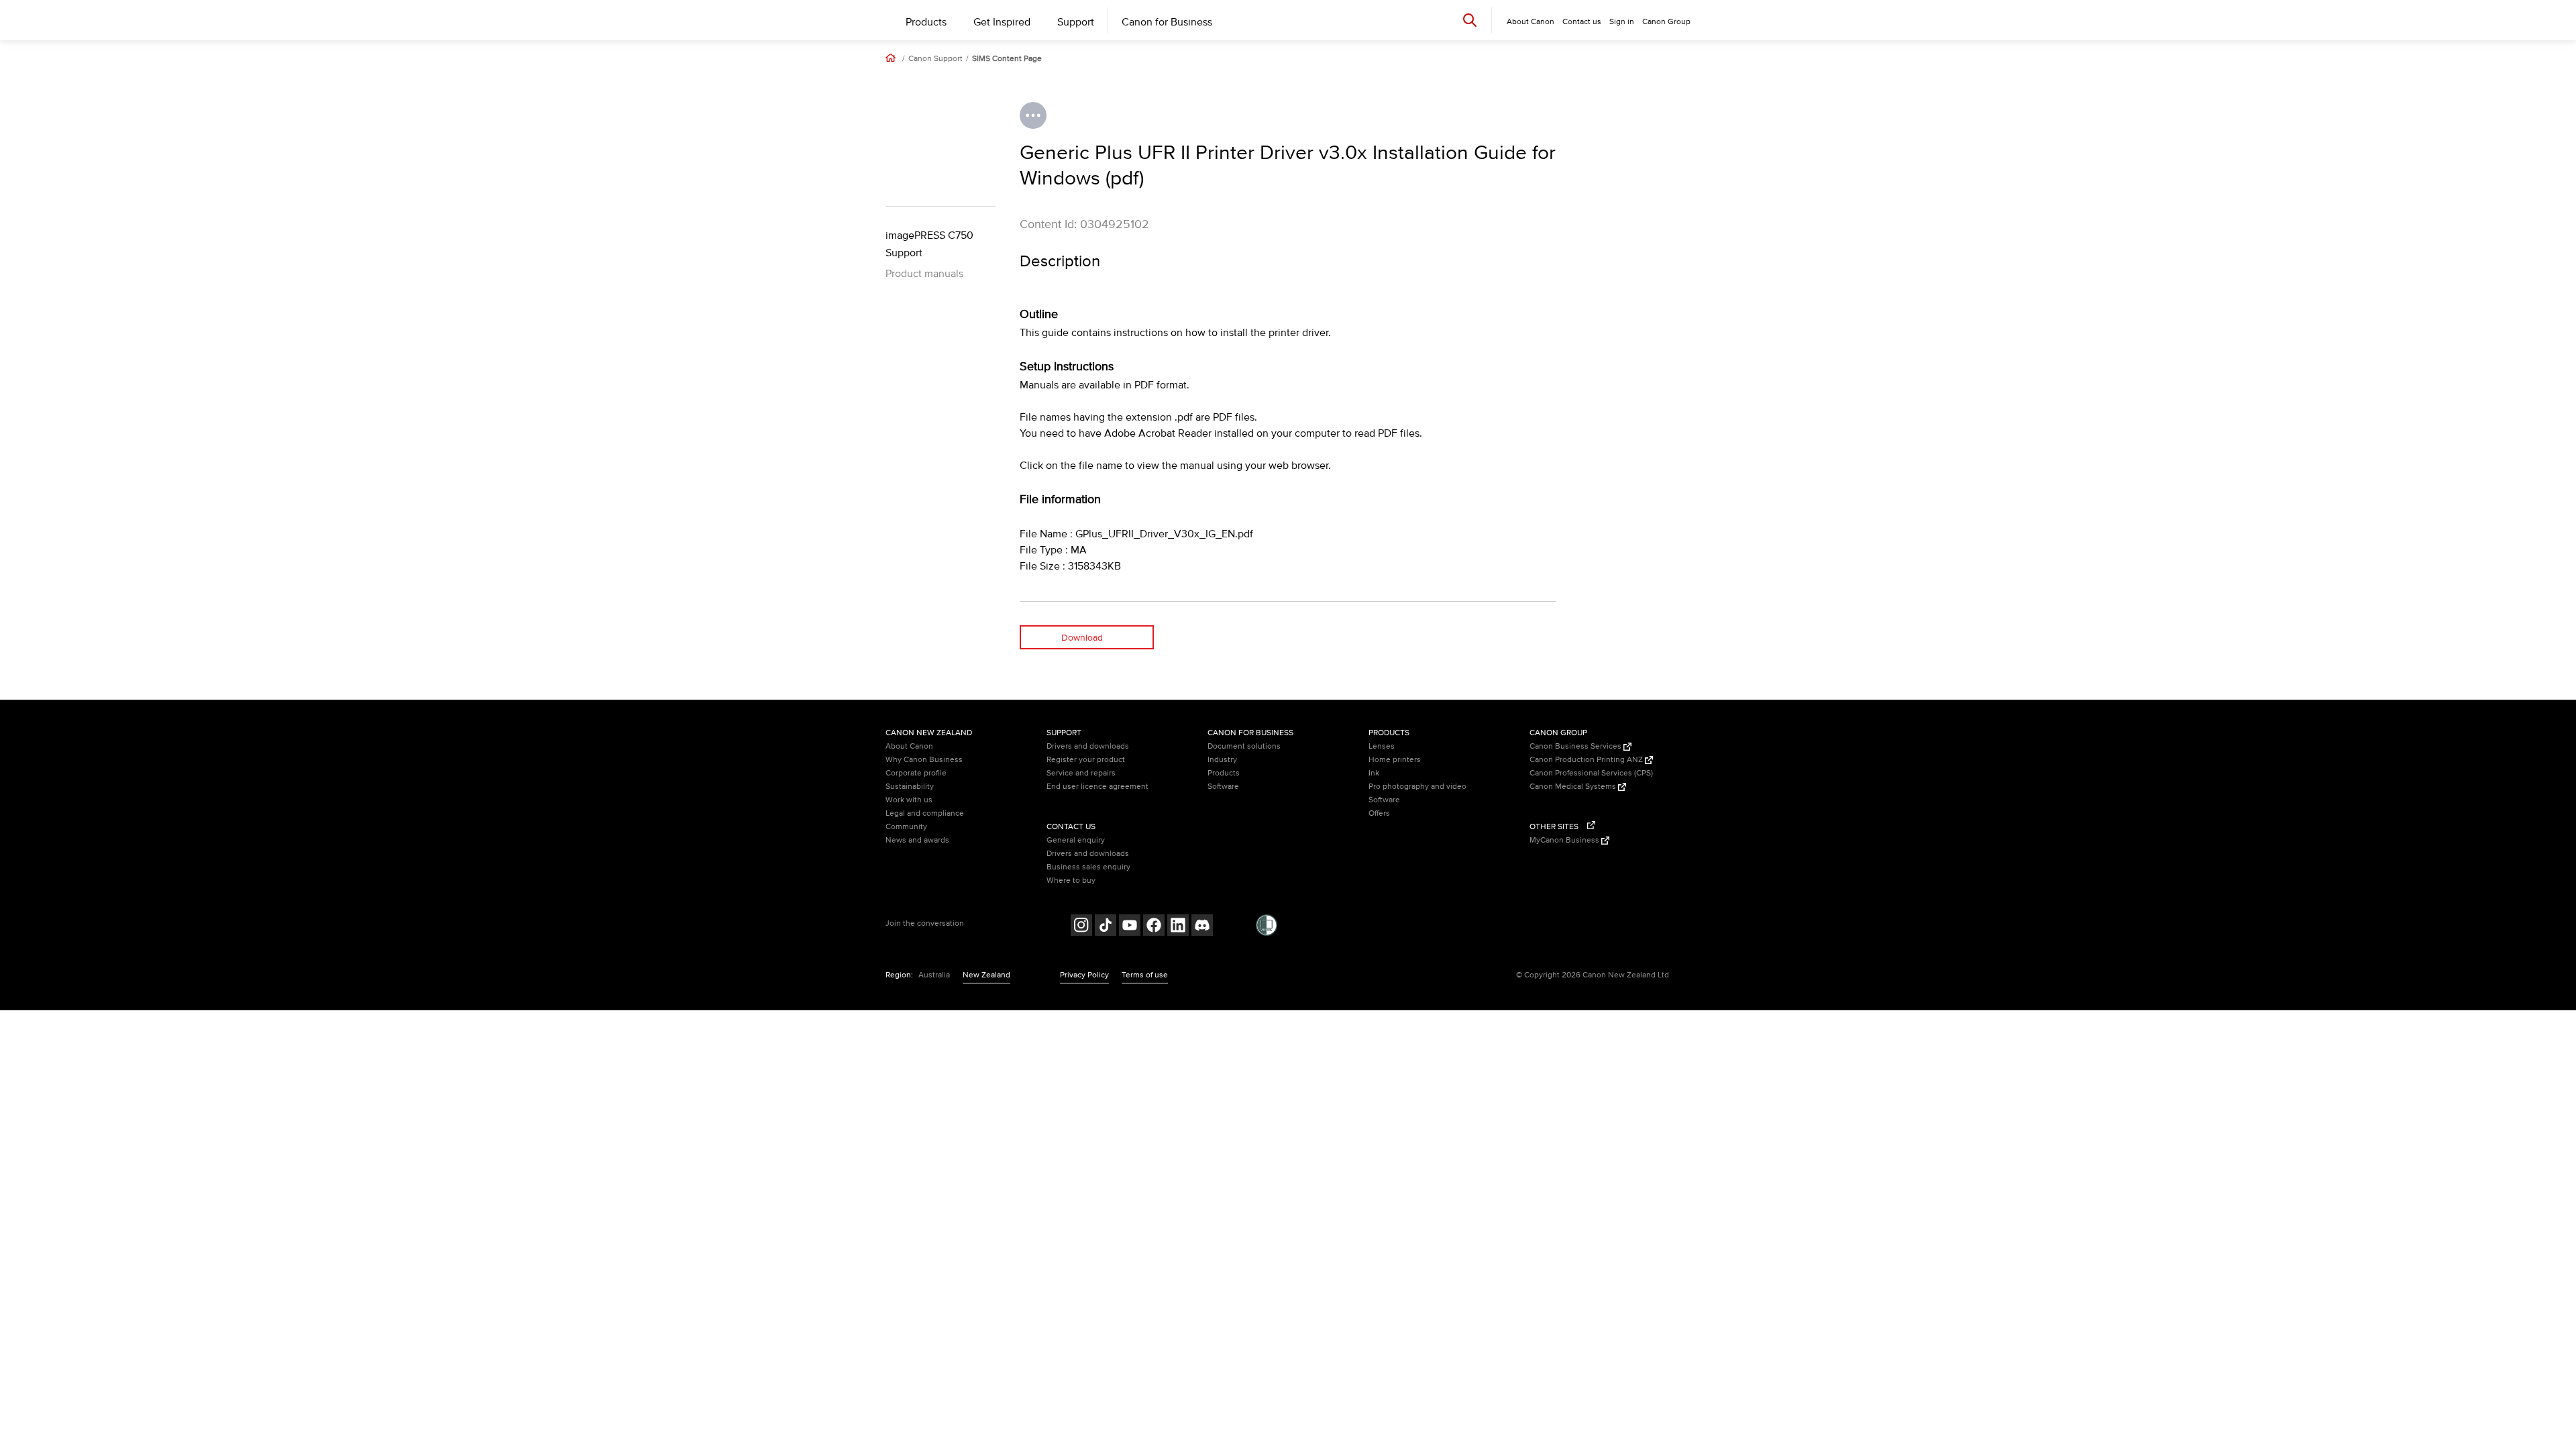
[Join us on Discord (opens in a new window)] (1202, 927)
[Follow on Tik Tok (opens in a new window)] (1106, 927)
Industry (1222, 760)
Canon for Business (1167, 22)
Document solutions (1244, 746)
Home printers (1395, 760)
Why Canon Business (924, 760)
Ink (1374, 773)
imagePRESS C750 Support (929, 244)
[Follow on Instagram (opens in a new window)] (1081, 927)
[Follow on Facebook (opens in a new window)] (1154, 927)
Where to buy (1071, 880)
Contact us (1582, 22)
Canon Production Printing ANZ (1587, 760)
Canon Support (935, 59)
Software (1223, 787)
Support (1076, 22)
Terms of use (1145, 975)
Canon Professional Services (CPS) (1591, 773)
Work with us (909, 800)
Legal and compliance (925, 813)
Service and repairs (1081, 773)
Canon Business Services (1576, 746)
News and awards (917, 840)
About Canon (909, 746)
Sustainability (910, 787)
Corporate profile (916, 773)
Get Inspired (1002, 22)
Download (1082, 638)
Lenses (1382, 746)
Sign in (1622, 22)
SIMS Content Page (1007, 59)
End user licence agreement (1097, 787)
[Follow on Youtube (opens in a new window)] (1130, 927)
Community (906, 827)
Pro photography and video (1417, 787)
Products (926, 22)
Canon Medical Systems (1574, 787)
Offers (1379, 813)
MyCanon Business (1565, 840)
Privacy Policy (1084, 975)
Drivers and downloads (1088, 746)
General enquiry (1076, 840)
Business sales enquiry (1088, 867)
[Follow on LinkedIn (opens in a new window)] (1178, 927)
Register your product (1086, 760)
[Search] (1470, 20)
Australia (934, 975)
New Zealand (986, 975)
